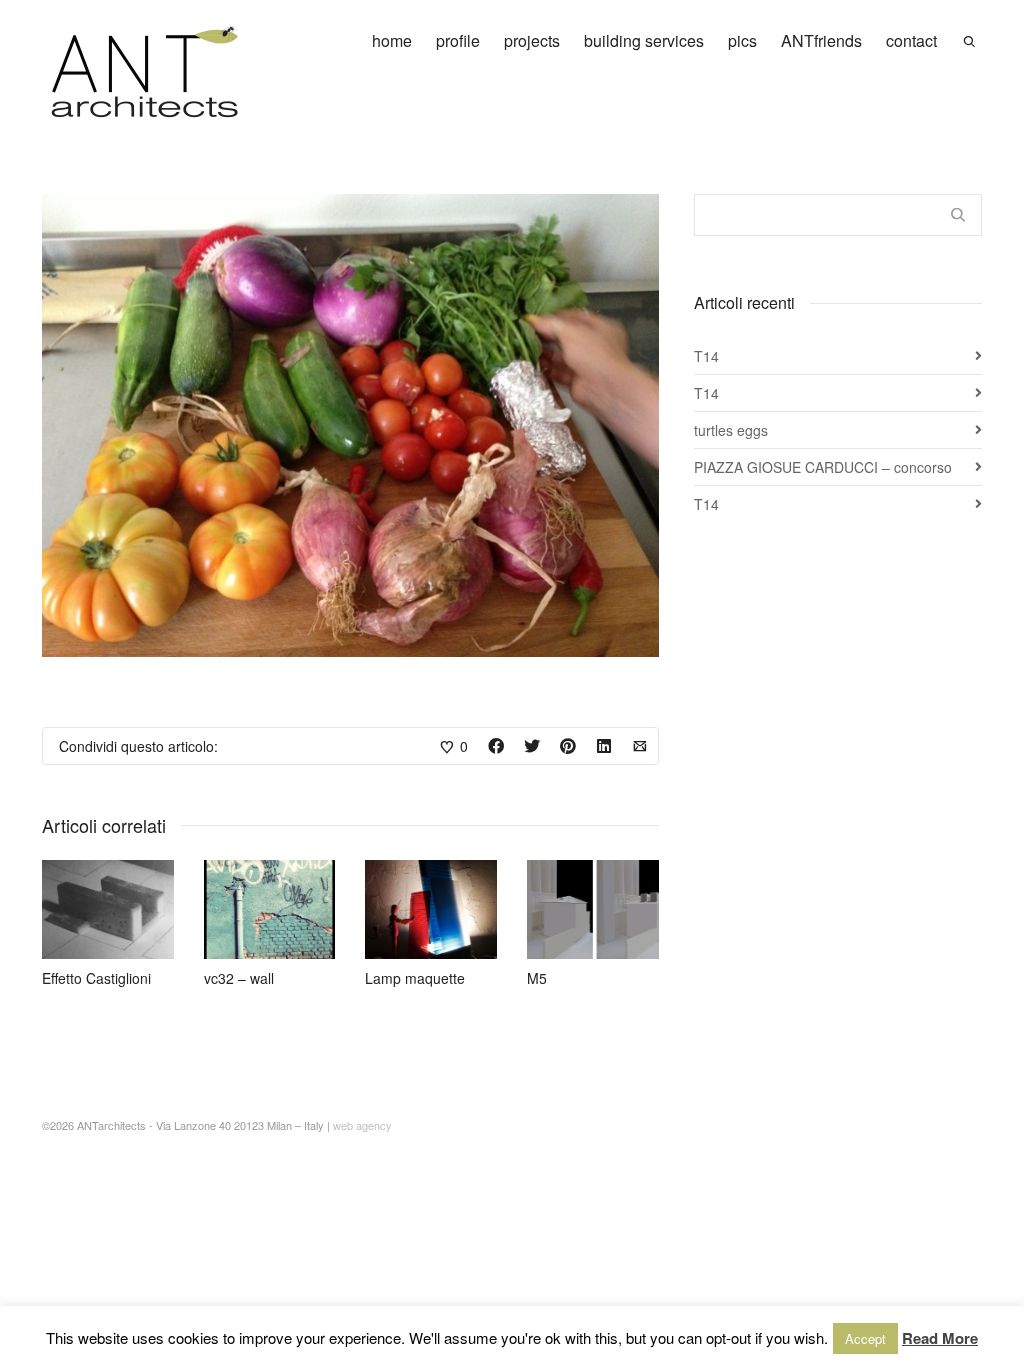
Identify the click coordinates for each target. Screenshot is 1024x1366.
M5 (537, 978)
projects (532, 40)
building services (644, 40)
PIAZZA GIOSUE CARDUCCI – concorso (823, 467)
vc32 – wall (239, 978)
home (392, 40)
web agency (362, 1125)
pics (742, 40)
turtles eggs (731, 430)
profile (458, 40)
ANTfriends (821, 40)
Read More (940, 1338)
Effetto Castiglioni (96, 978)
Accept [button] (865, 1338)
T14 (706, 356)
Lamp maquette (415, 978)
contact (911, 40)
